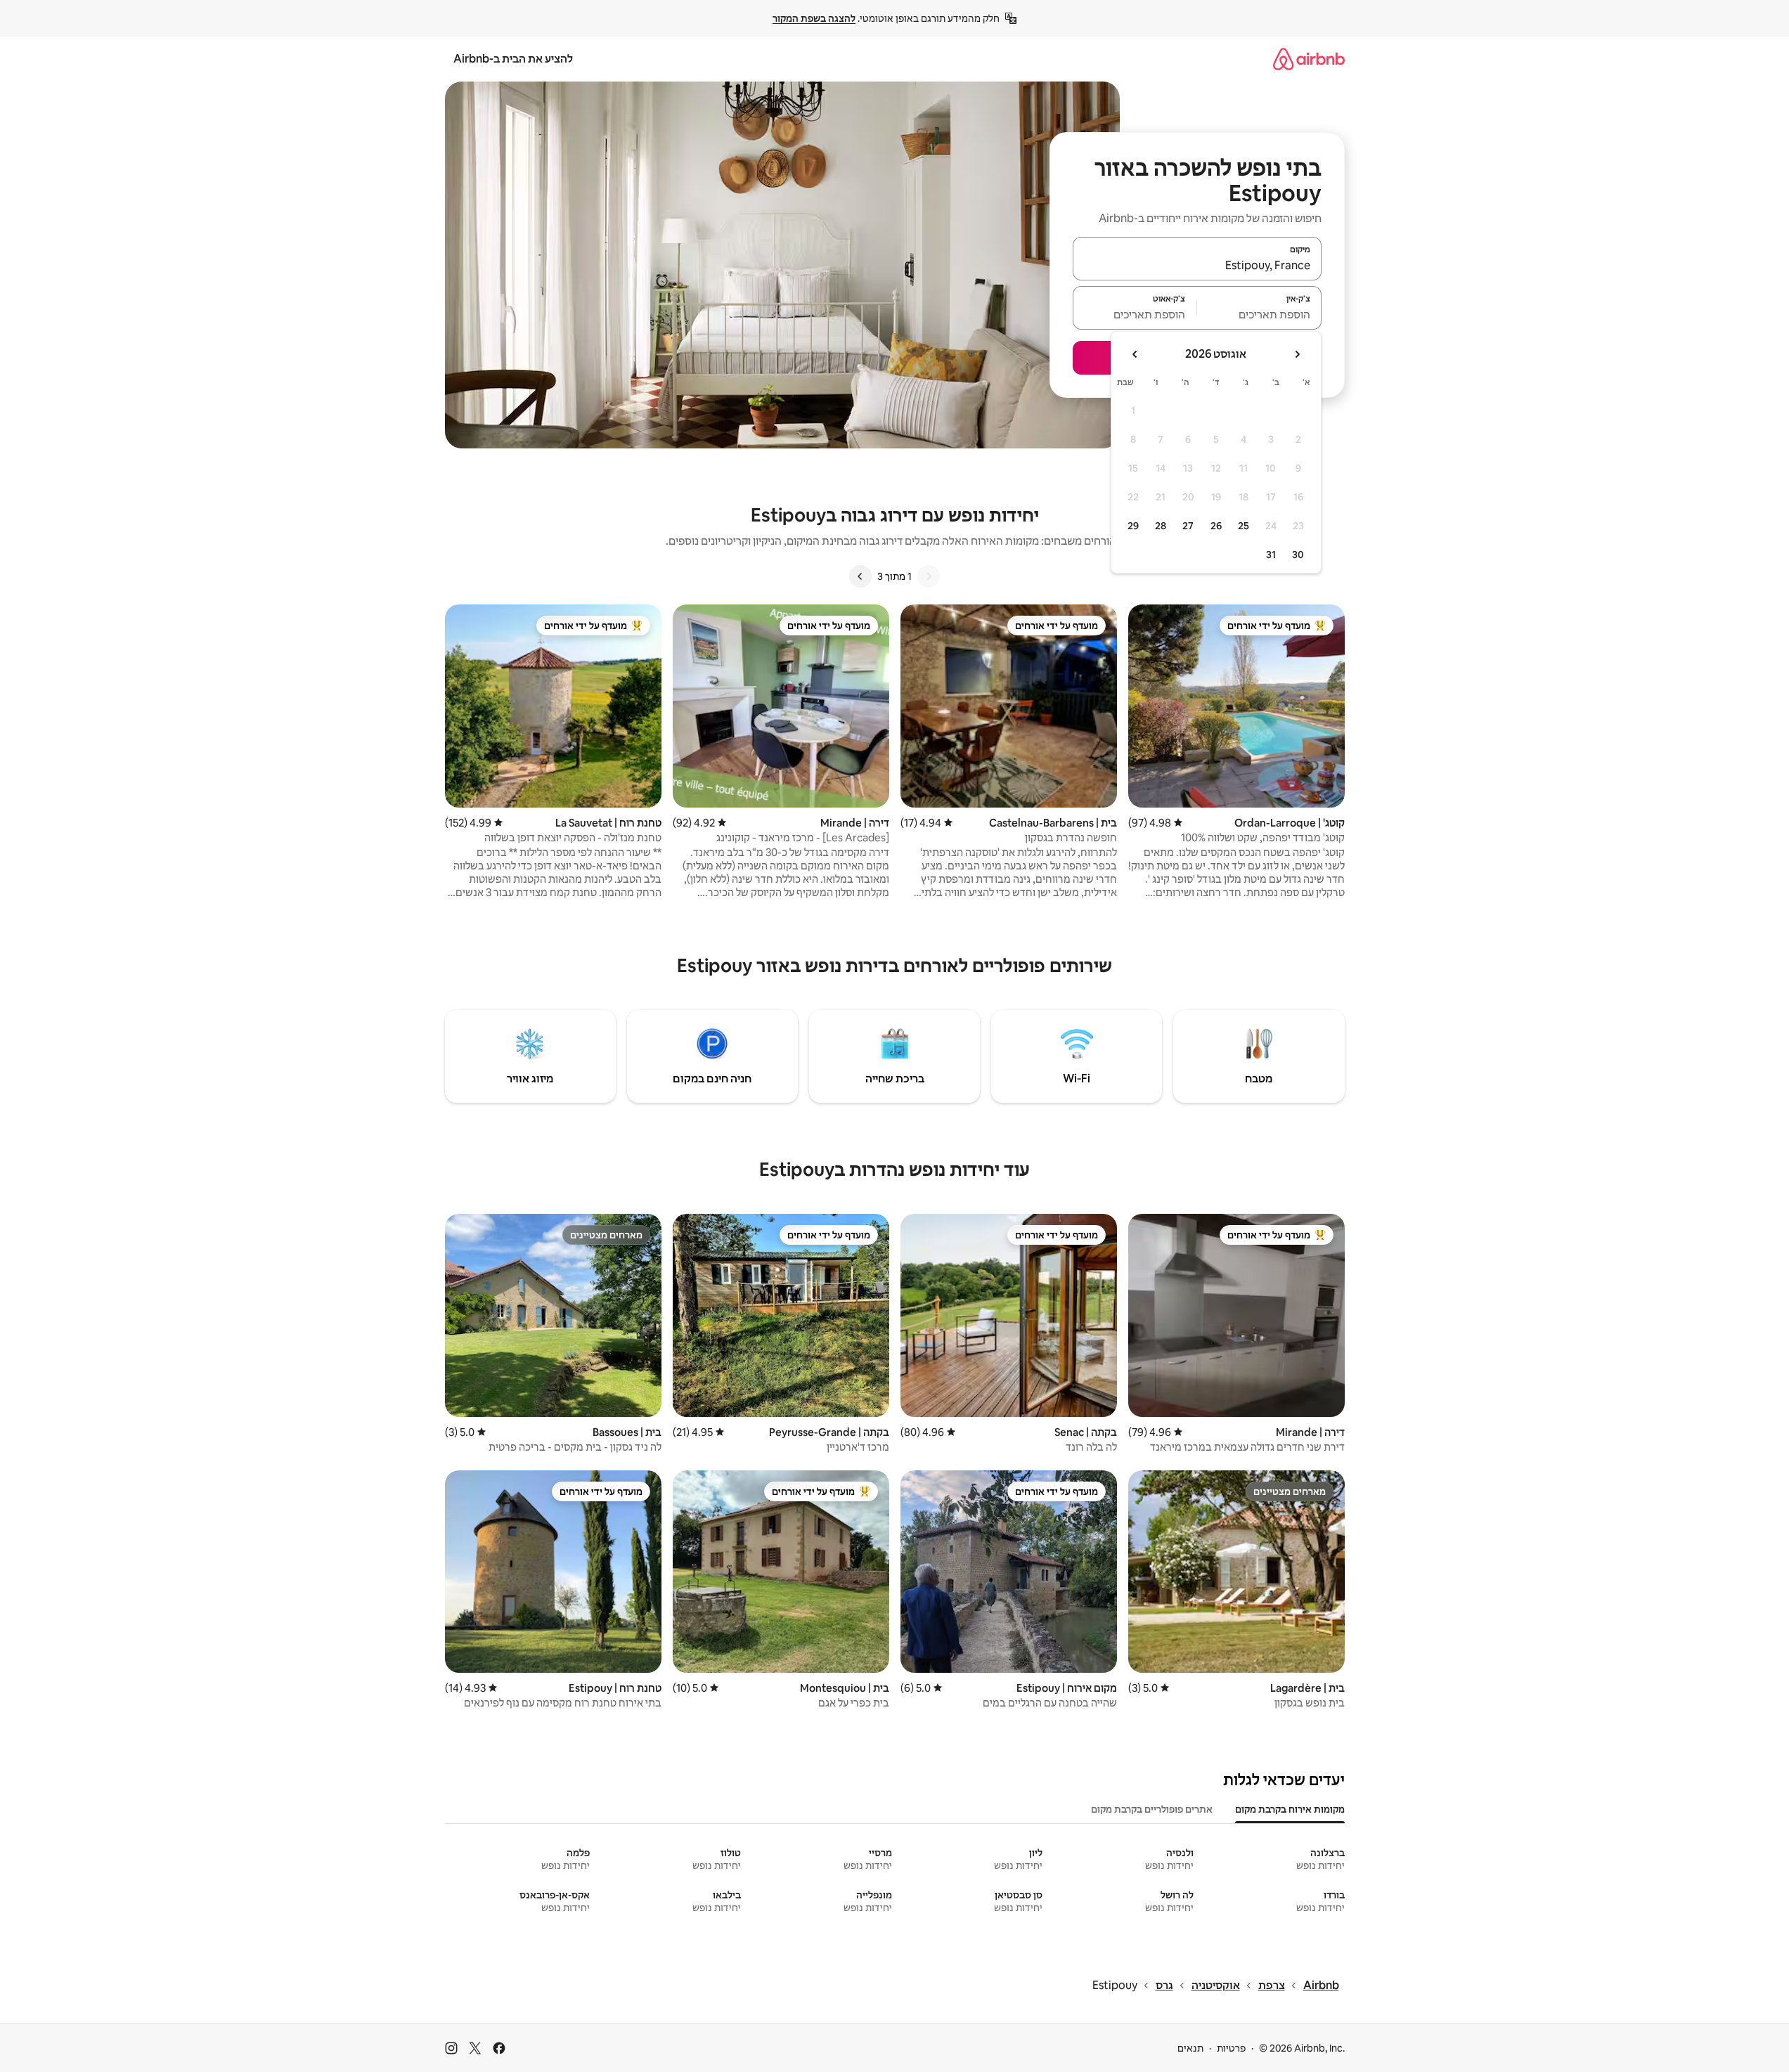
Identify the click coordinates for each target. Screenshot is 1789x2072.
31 (1271, 555)
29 (1133, 526)
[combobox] (1197, 265)
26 (1216, 526)
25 (1244, 526)
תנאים (1190, 2048)
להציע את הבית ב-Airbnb (513, 59)
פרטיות (1231, 2048)
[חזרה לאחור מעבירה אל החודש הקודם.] (1297, 354)
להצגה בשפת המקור (814, 18)
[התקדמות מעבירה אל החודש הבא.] (1135, 354)
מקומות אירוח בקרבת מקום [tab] (1290, 1809)
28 (1161, 526)
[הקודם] (929, 576)
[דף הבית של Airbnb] (1309, 59)
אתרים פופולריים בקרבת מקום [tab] (1152, 1809)
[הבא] (860, 576)
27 (1188, 526)
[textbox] (1259, 314)
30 (1298, 555)
